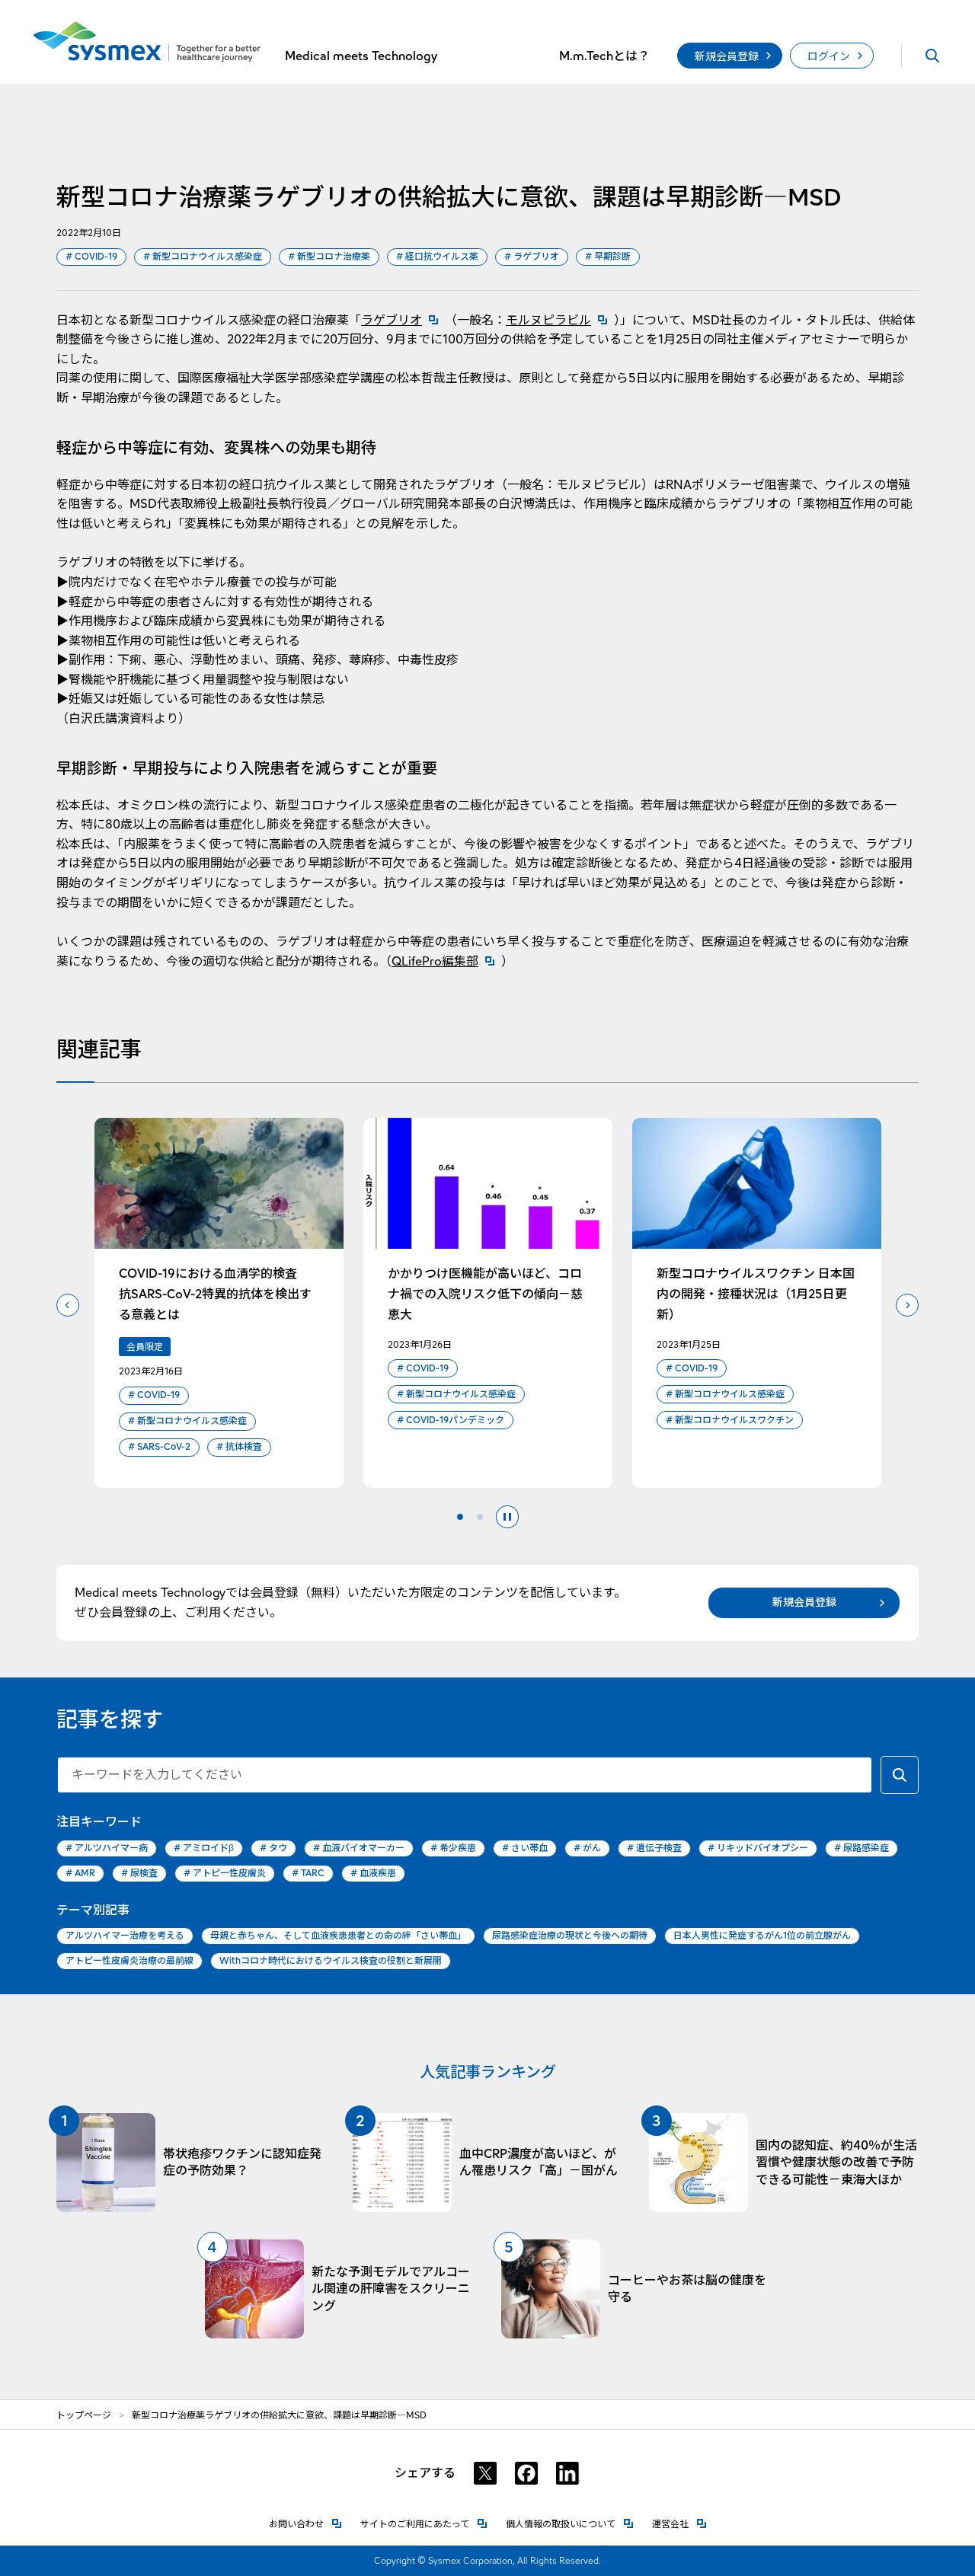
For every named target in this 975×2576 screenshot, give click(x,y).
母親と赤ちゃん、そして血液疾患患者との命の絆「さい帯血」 (338, 1935)
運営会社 (679, 2524)
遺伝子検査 (654, 1848)
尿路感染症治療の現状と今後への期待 (570, 1935)
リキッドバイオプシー (758, 1848)
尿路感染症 (862, 1848)
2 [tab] (480, 1517)
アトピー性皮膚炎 (225, 1873)
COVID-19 (91, 256)
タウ (273, 1848)
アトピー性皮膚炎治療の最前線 (129, 1960)
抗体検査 (239, 1446)
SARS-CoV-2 (159, 1446)
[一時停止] (507, 1517)
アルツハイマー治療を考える (125, 1935)
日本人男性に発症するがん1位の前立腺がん (762, 1935)
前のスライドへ (68, 1305)
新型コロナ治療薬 (329, 256)
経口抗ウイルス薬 (437, 256)
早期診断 (608, 256)
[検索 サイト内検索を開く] (932, 56)
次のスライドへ (907, 1305)
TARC (308, 1873)
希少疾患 (453, 1848)
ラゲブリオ (532, 256)
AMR (80, 1873)
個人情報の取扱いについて (570, 2524)
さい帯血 (525, 1848)
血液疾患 (373, 1873)
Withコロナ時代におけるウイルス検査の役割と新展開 (331, 1960)
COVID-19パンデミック (451, 1420)
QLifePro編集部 (446, 961)
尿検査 (139, 1873)
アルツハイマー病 (107, 1848)
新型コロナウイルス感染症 (203, 256)
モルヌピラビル (560, 320)
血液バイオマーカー (359, 1848)
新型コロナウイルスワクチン (730, 1420)
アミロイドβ (204, 1848)
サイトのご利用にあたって (424, 2524)
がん (587, 1848)
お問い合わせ (305, 2524)
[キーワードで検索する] (900, 1775)
